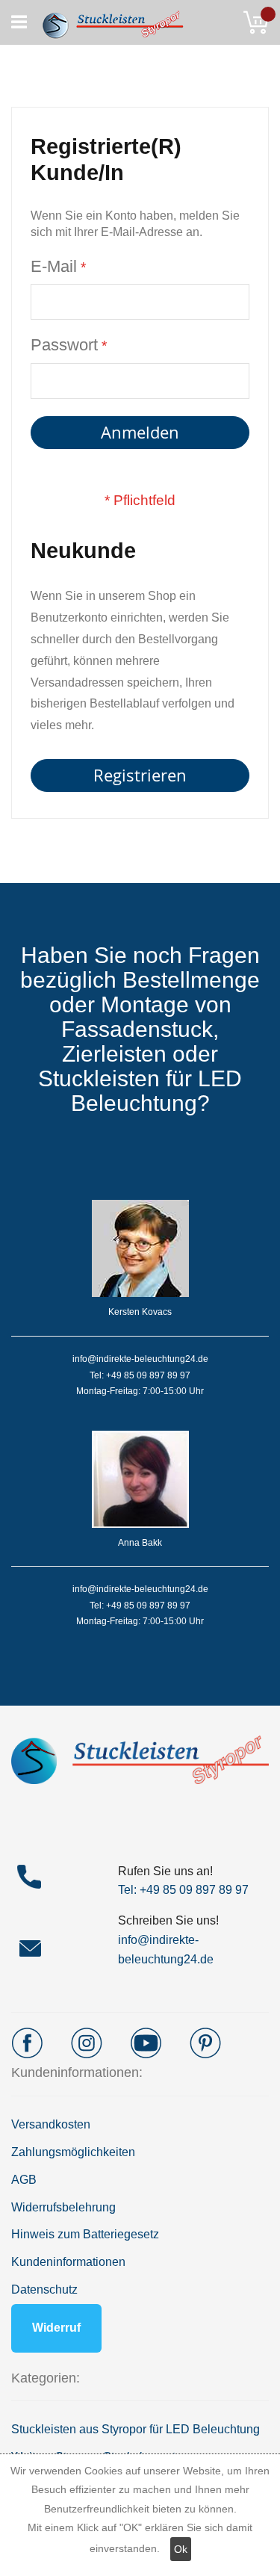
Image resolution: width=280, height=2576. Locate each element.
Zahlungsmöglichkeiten (73, 2152)
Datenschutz (44, 2289)
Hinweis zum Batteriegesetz (85, 2234)
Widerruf (56, 2328)
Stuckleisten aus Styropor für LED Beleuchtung (136, 2429)
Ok (181, 2549)
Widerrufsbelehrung (63, 2207)
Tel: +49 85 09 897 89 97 (183, 1890)
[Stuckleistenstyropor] (106, 22)
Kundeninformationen (68, 2262)
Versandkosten (51, 2124)
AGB (24, 2180)
